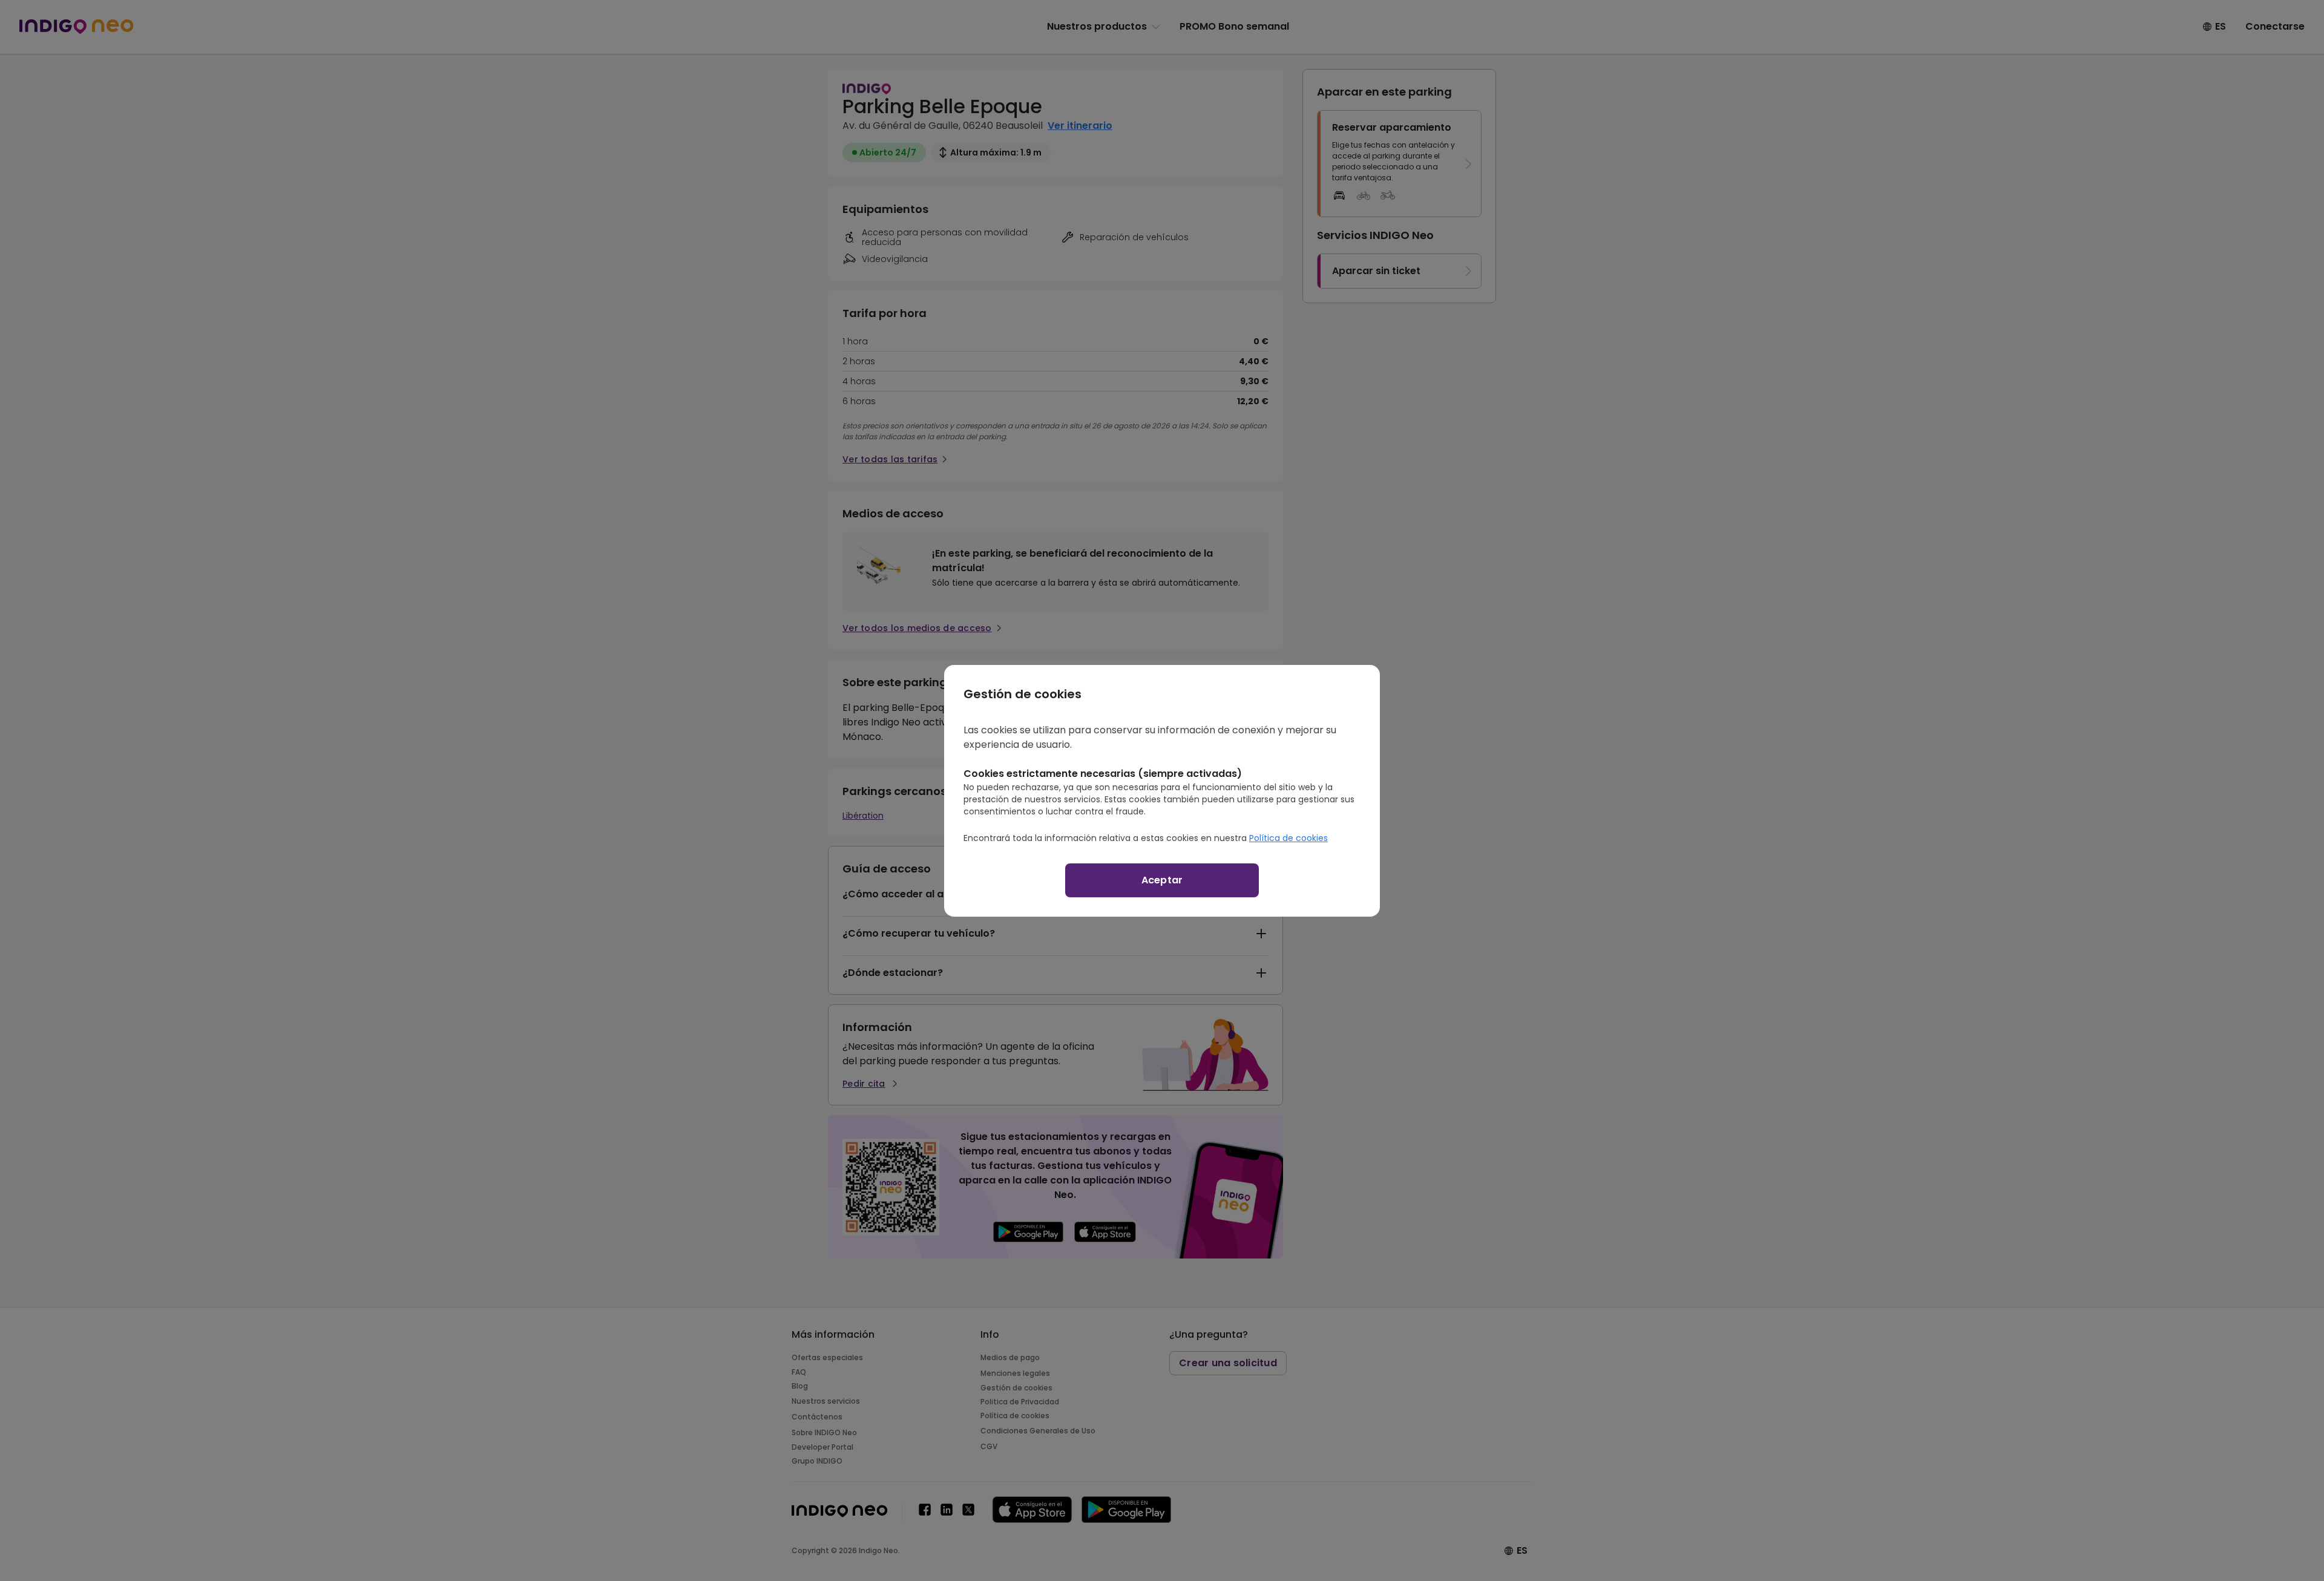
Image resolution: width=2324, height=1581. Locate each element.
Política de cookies (1288, 838)
